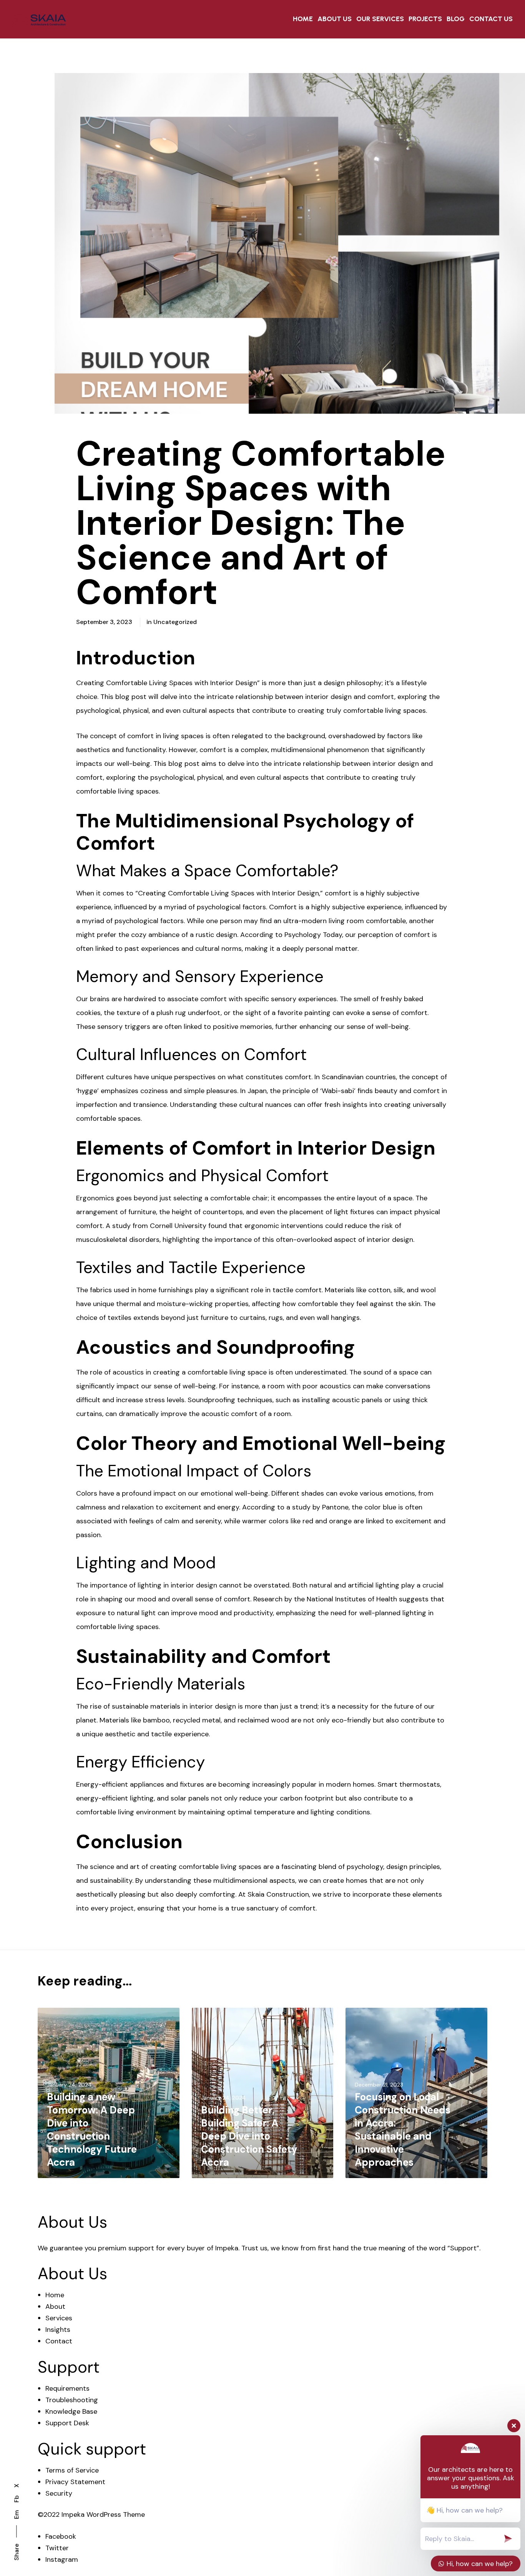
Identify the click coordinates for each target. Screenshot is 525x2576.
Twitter (57, 2548)
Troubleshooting (72, 2400)
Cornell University (178, 1226)
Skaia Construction (278, 1894)
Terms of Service (72, 2470)
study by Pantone (320, 1507)
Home (55, 2295)
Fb (16, 2499)
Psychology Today (313, 935)
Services (59, 2318)
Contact (59, 2341)
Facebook (61, 2536)
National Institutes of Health (352, 1599)
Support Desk (67, 2423)
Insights (58, 2330)
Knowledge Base (71, 2411)
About (55, 2306)
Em (16, 2515)
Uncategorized (175, 622)
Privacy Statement (75, 2482)
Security (59, 2493)
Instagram (62, 2559)
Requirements (67, 2388)
